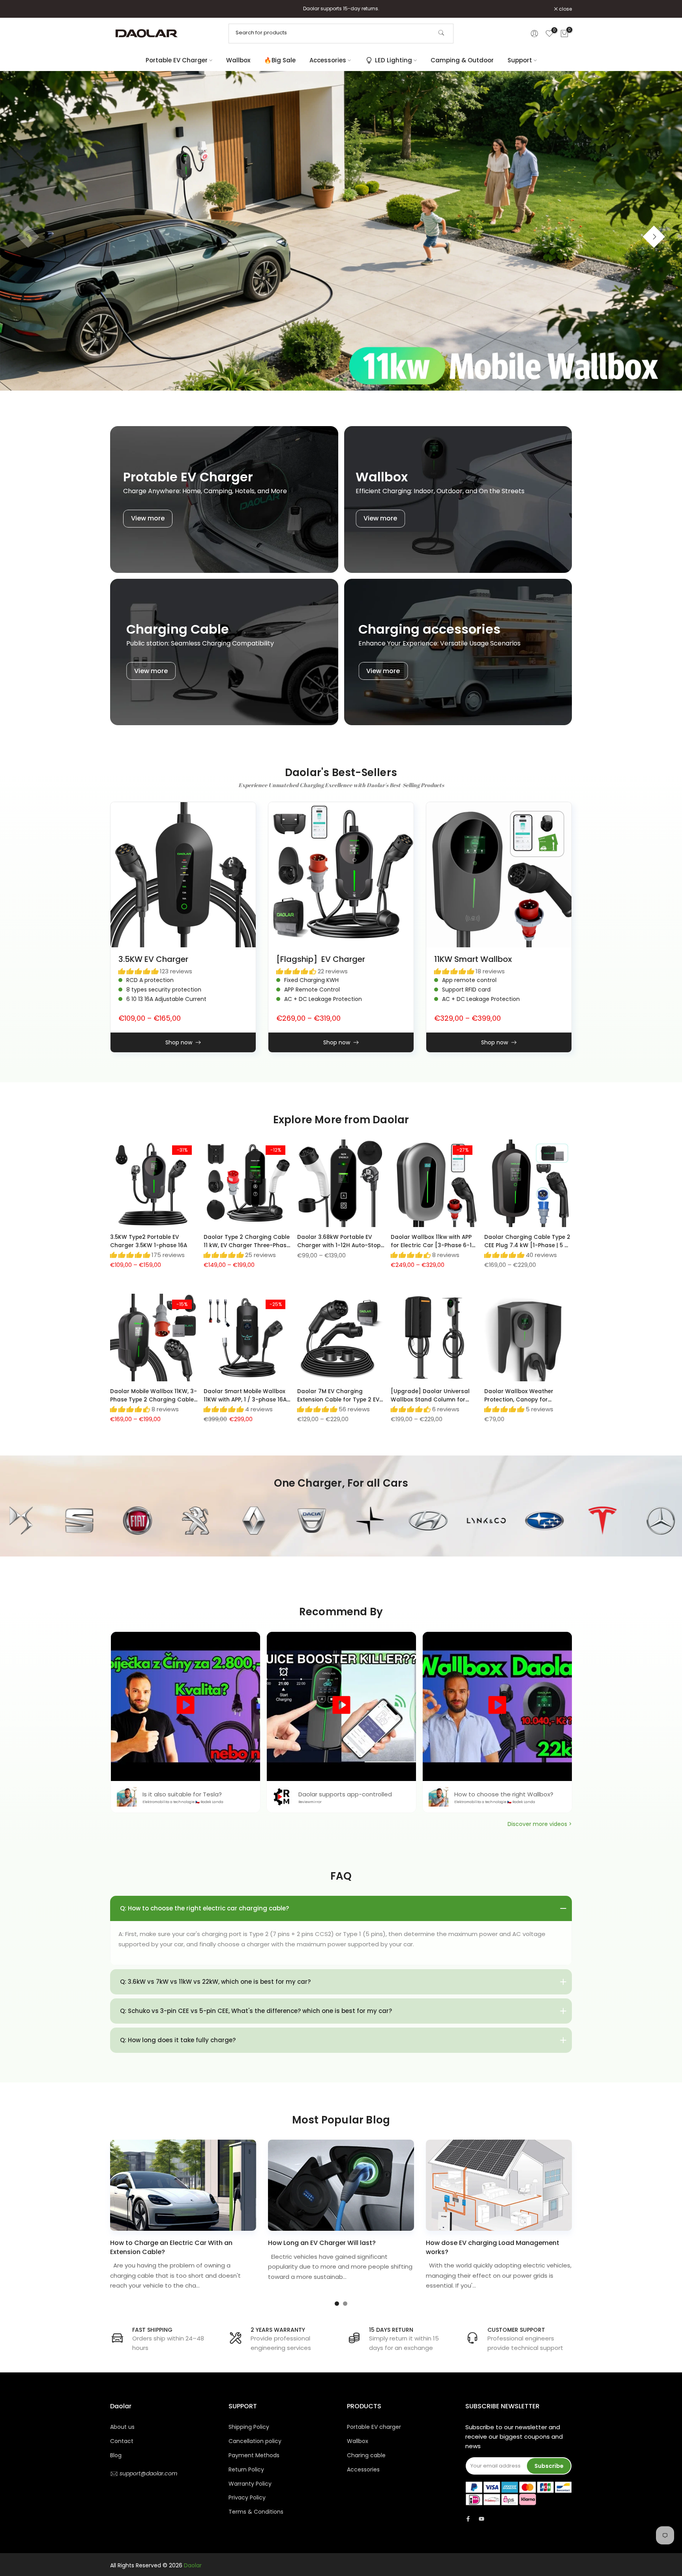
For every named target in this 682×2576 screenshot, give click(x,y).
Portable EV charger (374, 2427)
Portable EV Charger (177, 60)
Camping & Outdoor (462, 60)
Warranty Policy (250, 2484)
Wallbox (238, 60)
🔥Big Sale (280, 60)
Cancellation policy (255, 2441)
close (121, 9)
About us (122, 2427)
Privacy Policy (247, 2497)
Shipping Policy (249, 2427)
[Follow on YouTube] (482, 2519)
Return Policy (246, 2469)
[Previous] (28, 237)
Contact (122, 2441)
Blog (116, 2455)
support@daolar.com (148, 2473)
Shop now (179, 1042)
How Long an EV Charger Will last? (322, 2243)
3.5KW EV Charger (153, 959)
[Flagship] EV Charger (321, 959)
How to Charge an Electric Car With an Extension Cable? (171, 2248)
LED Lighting (393, 60)
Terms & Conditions (256, 2512)
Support (520, 60)
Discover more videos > (540, 1824)
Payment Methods (254, 2455)
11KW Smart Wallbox (473, 959)
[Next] (654, 237)
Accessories (328, 60)
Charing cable (366, 2455)
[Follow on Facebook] (468, 2519)
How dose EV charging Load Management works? (493, 2248)
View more (148, 518)
